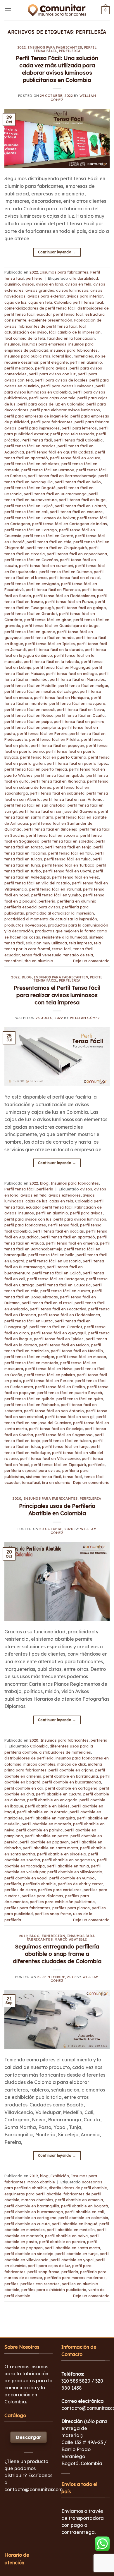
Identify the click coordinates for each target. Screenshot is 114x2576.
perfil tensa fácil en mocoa (81, 1357)
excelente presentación (50, 320)
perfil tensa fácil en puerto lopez (77, 763)
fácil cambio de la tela (25, 338)
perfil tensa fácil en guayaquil (59, 1333)
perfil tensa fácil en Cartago (31, 530)
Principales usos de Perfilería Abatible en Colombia (57, 1509)
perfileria (70, 51)
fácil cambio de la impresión (75, 332)
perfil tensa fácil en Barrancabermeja (62, 476)
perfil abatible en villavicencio (75, 1872)
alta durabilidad (84, 278)
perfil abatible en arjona (71, 1770)
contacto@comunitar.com (33, 2489)
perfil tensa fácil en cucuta (65, 1291)
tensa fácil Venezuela (42, 955)
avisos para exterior (46, 296)
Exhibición (54, 1936)
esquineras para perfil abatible (33, 2194)
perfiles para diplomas (42, 1896)
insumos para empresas (44, 344)
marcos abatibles (39, 1764)
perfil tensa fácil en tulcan (67, 1441)
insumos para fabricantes (74, 350)
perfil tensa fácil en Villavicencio (50, 1458)
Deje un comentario (91, 961)
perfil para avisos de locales (61, 380)
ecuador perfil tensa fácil (60, 314)
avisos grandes (40, 290)
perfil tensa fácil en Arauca (75, 458)
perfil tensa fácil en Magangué (62, 667)
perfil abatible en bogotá (84, 2206)
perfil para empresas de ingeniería (36, 416)
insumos (12, 344)
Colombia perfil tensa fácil (78, 302)
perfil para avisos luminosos (67, 386)
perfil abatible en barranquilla (71, 1776)
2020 (17, 1498)
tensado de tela (78, 955)
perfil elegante (54, 362)
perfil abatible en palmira (39, 1830)
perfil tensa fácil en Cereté (48, 536)
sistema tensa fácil (43, 1477)
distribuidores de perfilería (29, 1758)
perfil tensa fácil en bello (78, 482)
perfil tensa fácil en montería (31, 1363)
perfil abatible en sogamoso (69, 1860)
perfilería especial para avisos (32, 907)
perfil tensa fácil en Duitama (66, 572)
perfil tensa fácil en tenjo (68, 847)
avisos (28, 284)
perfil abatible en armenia (79, 2200)
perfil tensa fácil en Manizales (77, 679)
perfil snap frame (43, 2272)
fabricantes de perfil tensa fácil (47, 326)
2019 (23, 1936)
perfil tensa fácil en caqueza (76, 512)
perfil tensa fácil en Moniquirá (62, 697)
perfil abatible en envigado (52, 1800)
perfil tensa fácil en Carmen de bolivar (40, 518)
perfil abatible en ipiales (47, 1806)
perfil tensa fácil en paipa (28, 721)
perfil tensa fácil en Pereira (42, 733)
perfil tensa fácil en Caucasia (64, 1285)
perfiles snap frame (53, 1914)
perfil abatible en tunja (68, 1866)
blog (27, 977)
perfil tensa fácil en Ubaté (67, 871)
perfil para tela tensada (72, 434)
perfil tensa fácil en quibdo (59, 775)
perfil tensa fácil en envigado (32, 584)
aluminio (12, 284)
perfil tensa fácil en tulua (67, 859)
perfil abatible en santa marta (50, 1848)
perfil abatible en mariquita (50, 1818)
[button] (8, 10)
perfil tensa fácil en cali (26, 512)
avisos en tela (78, 284)
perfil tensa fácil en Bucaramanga (55, 494)
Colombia (39, 1746)
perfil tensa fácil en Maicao (64, 1345)
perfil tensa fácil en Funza (69, 602)
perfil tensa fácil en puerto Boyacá (70, 1393)
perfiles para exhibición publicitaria (62, 1902)
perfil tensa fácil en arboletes (32, 464)
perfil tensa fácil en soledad (68, 841)
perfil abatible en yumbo (72, 1878)
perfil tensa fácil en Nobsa (29, 715)
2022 (22, 47)
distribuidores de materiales (65, 1752)
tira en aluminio (39, 961)
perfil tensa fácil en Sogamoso (64, 1435)
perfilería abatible (39, 1884)
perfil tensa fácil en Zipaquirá (59, 1465)
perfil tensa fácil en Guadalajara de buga (60, 625)
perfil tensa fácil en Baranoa (48, 470)
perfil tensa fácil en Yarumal (55, 889)
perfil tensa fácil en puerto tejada (36, 769)
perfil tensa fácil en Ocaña (80, 715)
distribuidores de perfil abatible (78, 2188)
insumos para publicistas (27, 356)
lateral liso (62, 356)
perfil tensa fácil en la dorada (55, 649)
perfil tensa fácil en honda (49, 637)
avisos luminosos (72, 290)
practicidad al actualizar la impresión (60, 913)
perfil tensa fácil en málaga (71, 673)
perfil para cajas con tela (52, 398)
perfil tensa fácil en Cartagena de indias (70, 524)
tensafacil (13, 961)
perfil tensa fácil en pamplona (32, 727)
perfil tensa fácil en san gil (70, 1417)
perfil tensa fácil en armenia (72, 1243)
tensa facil (62, 949)
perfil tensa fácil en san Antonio (73, 799)
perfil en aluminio (86, 362)
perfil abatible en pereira (62, 2242)
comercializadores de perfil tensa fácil (40, 308)
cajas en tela (40, 302)
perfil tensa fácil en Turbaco (68, 865)
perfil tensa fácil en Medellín (30, 685)
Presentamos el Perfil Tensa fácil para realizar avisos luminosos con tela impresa (57, 995)
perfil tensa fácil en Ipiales (50, 644)
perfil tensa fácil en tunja (65, 1446)
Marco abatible (71, 1939)
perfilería (47, 901)
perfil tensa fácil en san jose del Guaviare (57, 811)
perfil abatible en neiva (66, 2236)
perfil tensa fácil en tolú (70, 853)
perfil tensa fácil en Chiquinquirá (57, 548)
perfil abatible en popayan (44, 1842)
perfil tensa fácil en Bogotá (30, 488)
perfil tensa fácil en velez (75, 877)
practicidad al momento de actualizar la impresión (51, 919)
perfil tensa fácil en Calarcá (80, 506)
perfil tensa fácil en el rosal (74, 578)
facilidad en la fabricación (71, 338)
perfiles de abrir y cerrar (80, 1884)
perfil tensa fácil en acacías (30, 446)
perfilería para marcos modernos (75, 2278)
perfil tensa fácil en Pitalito (54, 739)
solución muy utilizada (46, 943)
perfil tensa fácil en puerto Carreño (53, 757)
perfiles (11, 2284)
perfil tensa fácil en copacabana (77, 554)
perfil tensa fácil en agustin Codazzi (60, 452)
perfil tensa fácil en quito (80, 1399)
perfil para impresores (39, 428)
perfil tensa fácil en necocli (30, 709)
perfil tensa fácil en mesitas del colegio (41, 691)
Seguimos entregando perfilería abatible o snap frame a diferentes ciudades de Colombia (57, 1954)
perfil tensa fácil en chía (49, 542)
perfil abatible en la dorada (42, 1812)
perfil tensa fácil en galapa (81, 608)
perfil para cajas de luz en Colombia (51, 404)
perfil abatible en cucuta (59, 1794)
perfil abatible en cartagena (71, 1788)
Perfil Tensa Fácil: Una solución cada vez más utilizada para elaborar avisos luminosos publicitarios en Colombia (57, 69)
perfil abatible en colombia (83, 2218)
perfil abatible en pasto (47, 1836)
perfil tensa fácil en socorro (52, 835)
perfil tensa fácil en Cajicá (28, 506)
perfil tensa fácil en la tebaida (51, 661)
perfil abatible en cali (24, 1788)
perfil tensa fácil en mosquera (77, 703)
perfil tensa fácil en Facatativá (58, 1309)
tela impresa (80, 943)
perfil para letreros (79, 428)
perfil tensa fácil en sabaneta (57, 793)
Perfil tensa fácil (37, 440)
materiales (83, 356)
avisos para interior (85, 296)
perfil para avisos (51, 368)
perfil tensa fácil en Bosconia (53, 1261)
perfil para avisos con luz (52, 374)
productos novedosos (25, 925)
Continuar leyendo (57, 252)
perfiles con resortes (40, 2284)
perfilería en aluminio (77, 901)
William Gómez (85, 1018)
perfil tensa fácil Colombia (78, 440)
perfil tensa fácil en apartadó (68, 1237)
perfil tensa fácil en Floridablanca (64, 596)
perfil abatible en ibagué (75, 2224)
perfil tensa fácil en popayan (57, 745)
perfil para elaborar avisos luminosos (65, 410)
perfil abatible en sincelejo (62, 1854)
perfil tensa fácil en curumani (46, 566)
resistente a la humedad (65, 937)
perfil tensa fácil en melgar (83, 685)
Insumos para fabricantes (55, 47)
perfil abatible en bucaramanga (72, 1782)
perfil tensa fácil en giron (48, 620)
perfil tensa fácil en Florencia (53, 590)
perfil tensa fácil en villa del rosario (37, 883)
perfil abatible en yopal (26, 1878)
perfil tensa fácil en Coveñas (31, 560)
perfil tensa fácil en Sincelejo (51, 829)
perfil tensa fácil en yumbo (56, 895)
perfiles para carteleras (60, 1890)
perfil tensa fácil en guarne (30, 632)
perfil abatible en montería (46, 1824)
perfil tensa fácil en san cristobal (35, 805)
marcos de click (72, 1764)
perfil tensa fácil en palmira (79, 721)
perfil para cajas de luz (49, 2266)
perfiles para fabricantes (27, 1908)
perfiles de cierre (20, 1890)
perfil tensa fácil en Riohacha (58, 781)
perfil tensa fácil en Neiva (80, 709)
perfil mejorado (19, 368)
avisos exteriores (65, 1195)
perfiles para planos (71, 1908)
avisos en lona (50, 284)
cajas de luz (15, 302)
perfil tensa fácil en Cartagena (56, 1279)
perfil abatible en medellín (71, 2230)
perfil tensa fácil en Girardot (31, 614)
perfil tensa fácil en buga (82, 500)
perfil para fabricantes (52, 422)
